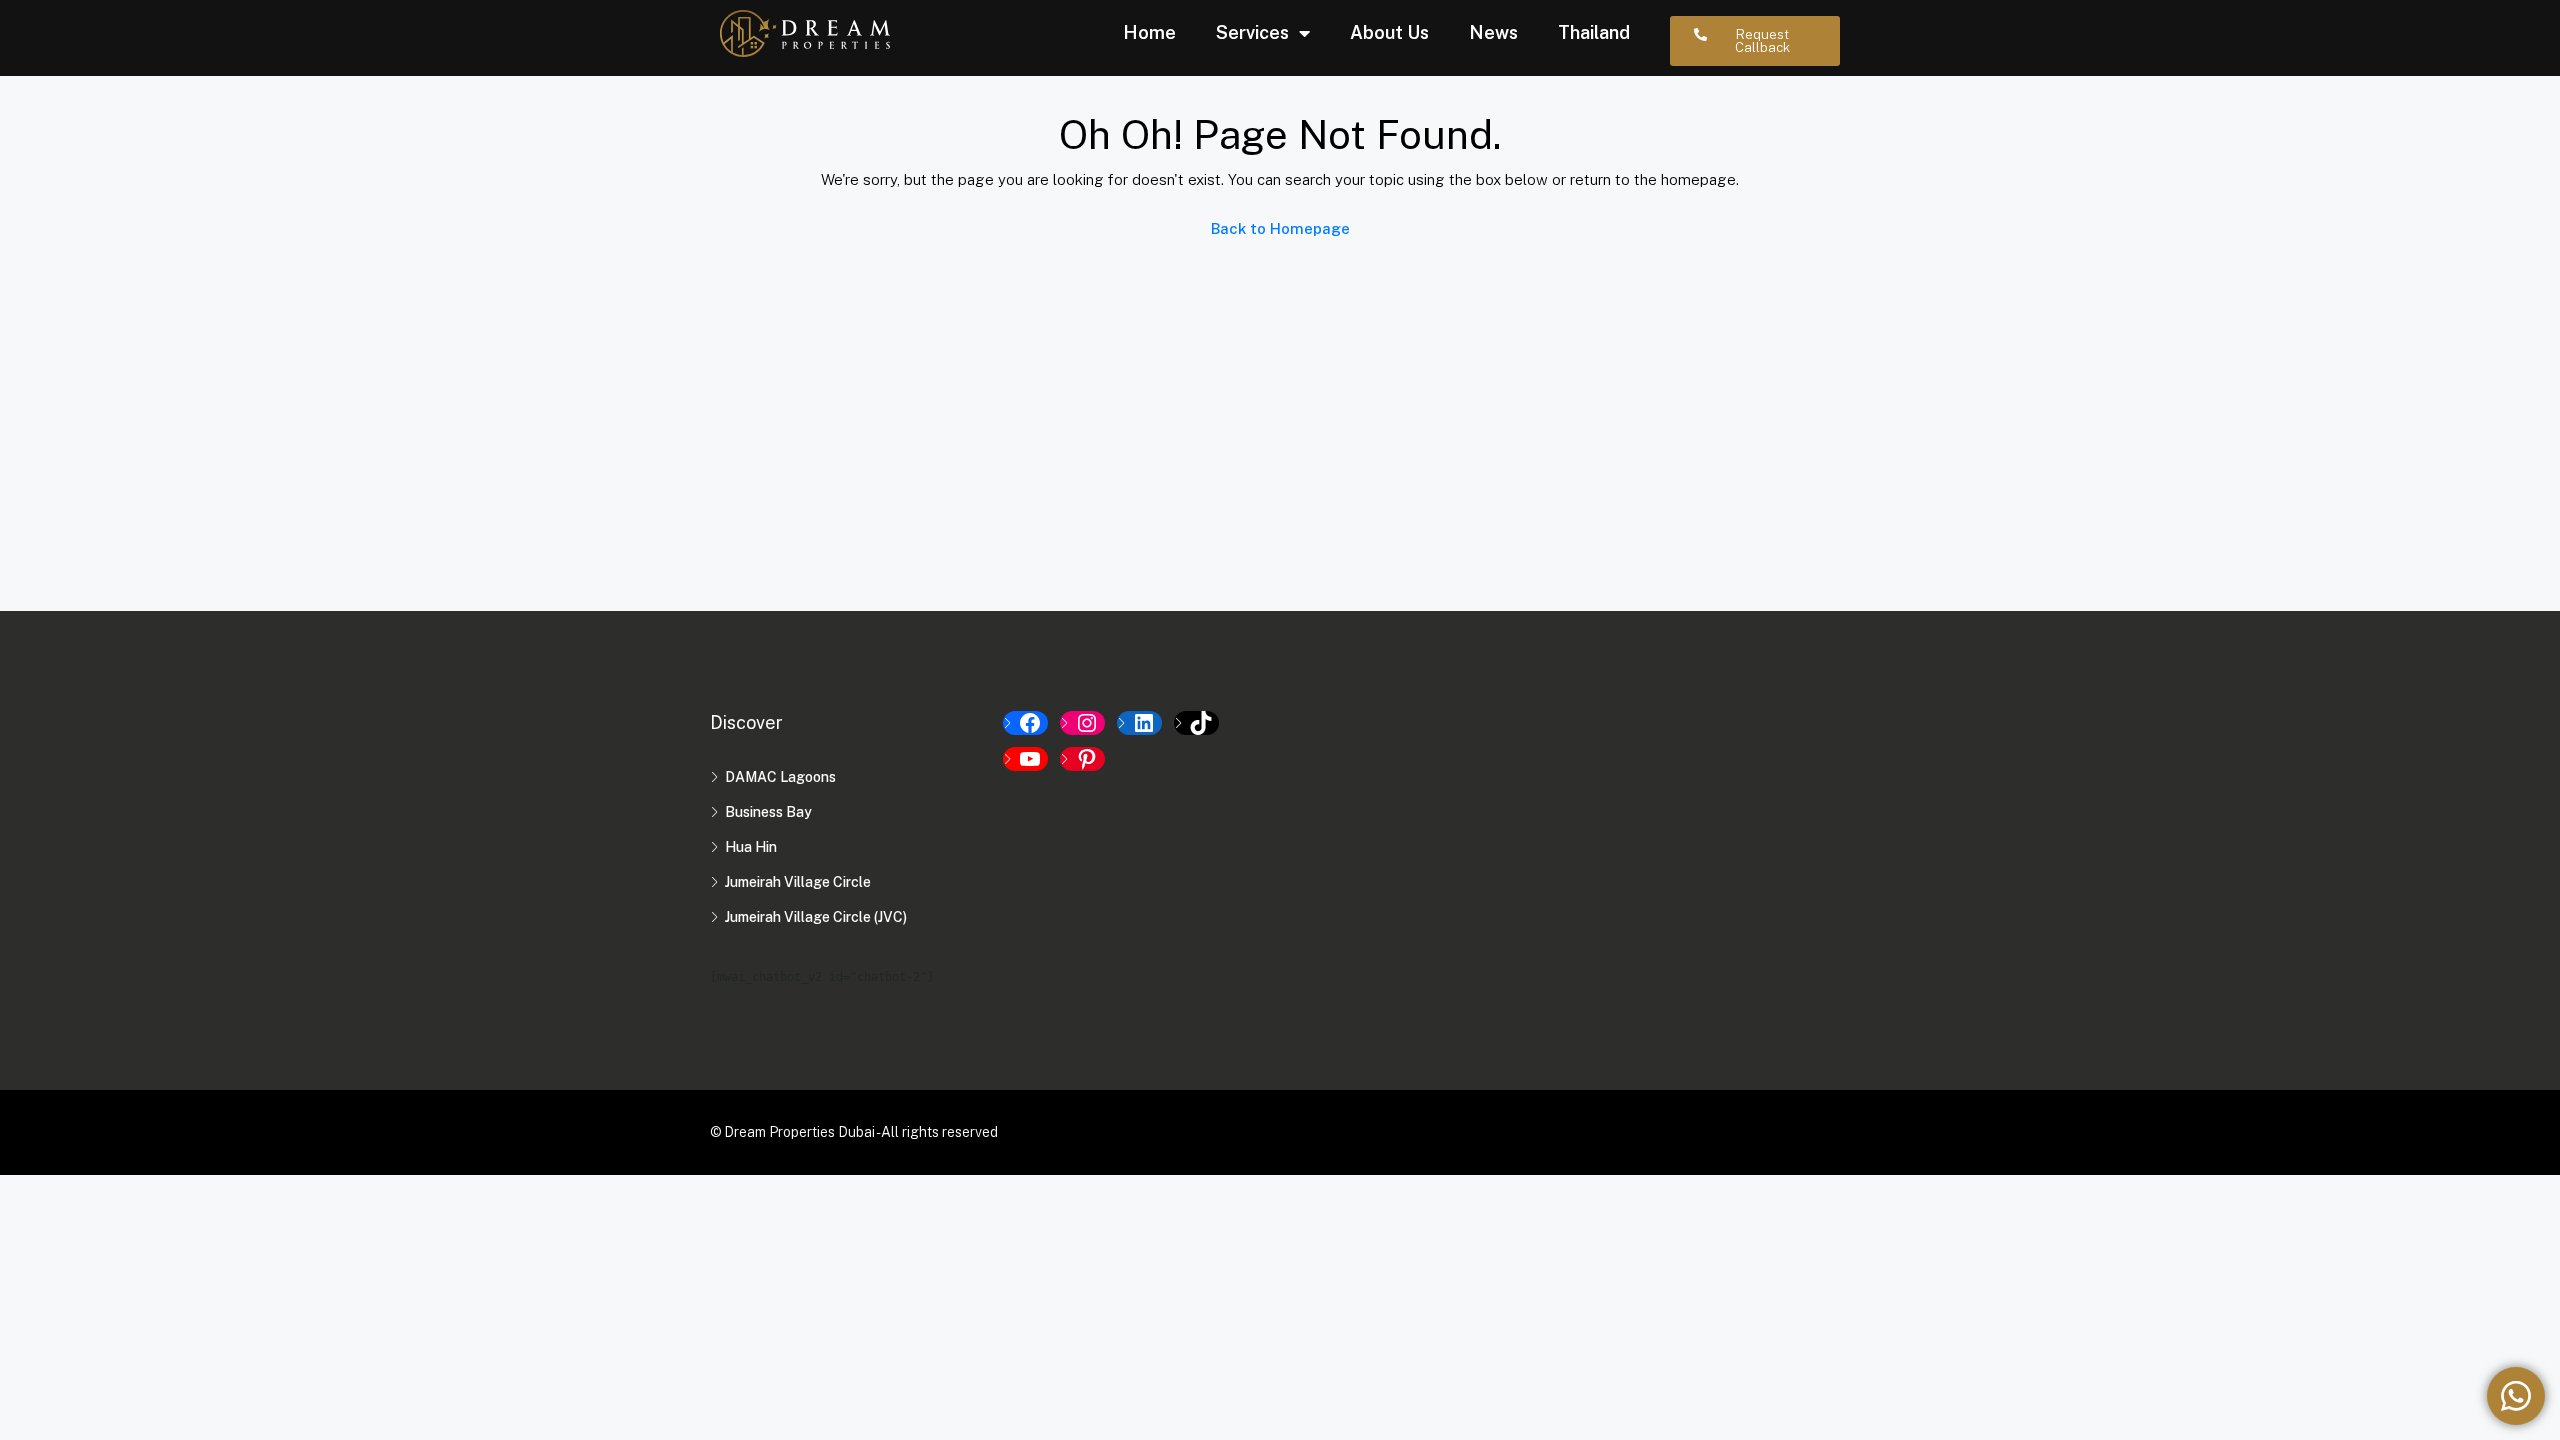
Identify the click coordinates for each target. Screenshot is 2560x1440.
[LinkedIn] (1139, 723)
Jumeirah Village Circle (798, 882)
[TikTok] (1196, 723)
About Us (1389, 32)
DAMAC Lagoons (780, 777)
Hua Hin (751, 847)
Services (1252, 32)
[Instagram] (1082, 723)
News (1493, 32)
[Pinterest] (1082, 759)
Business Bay (768, 812)
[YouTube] (1025, 759)
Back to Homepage (1280, 228)
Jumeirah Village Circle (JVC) (816, 917)
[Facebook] (1025, 723)
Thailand (1594, 32)
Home (1149, 32)
